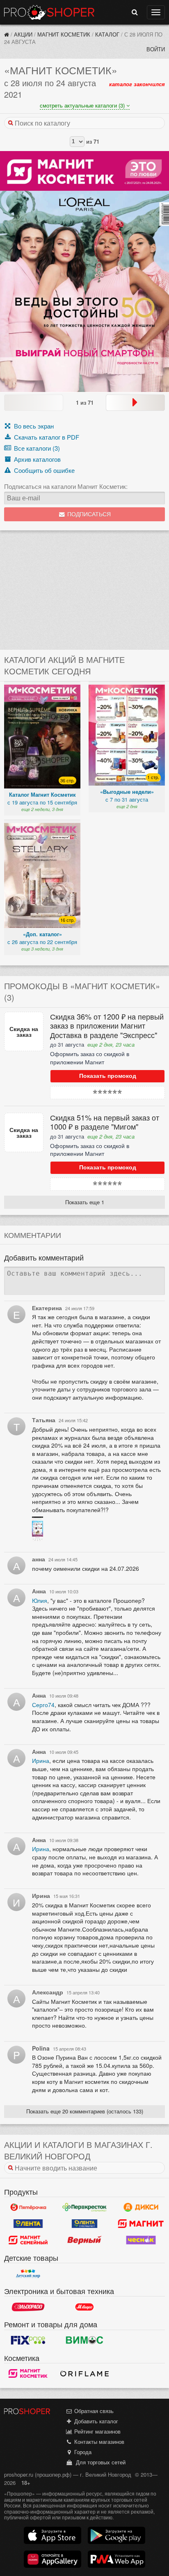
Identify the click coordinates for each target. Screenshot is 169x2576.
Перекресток (84, 2207)
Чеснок (141, 2240)
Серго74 (43, 1705)
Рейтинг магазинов (97, 2431)
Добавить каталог (95, 2421)
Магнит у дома (141, 2224)
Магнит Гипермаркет (28, 2240)
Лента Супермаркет (84, 2224)
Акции (23, 34)
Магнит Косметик (64, 34)
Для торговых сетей (99, 2462)
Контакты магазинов (98, 2442)
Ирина (41, 1760)
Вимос (84, 2340)
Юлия (40, 1600)
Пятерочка (28, 2207)
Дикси (141, 2207)
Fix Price (28, 2340)
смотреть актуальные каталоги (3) (83, 105)
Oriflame (84, 2374)
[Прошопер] (7, 34)
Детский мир (28, 2273)
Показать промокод (108, 1076)
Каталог (107, 34)
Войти (156, 49)
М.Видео (84, 2307)
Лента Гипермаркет (28, 2224)
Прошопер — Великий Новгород (49, 12)
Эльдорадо (28, 2307)
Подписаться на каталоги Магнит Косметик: (66, 486)
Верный (84, 2240)
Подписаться (88, 515)
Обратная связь (93, 2411)
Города (82, 2452)
